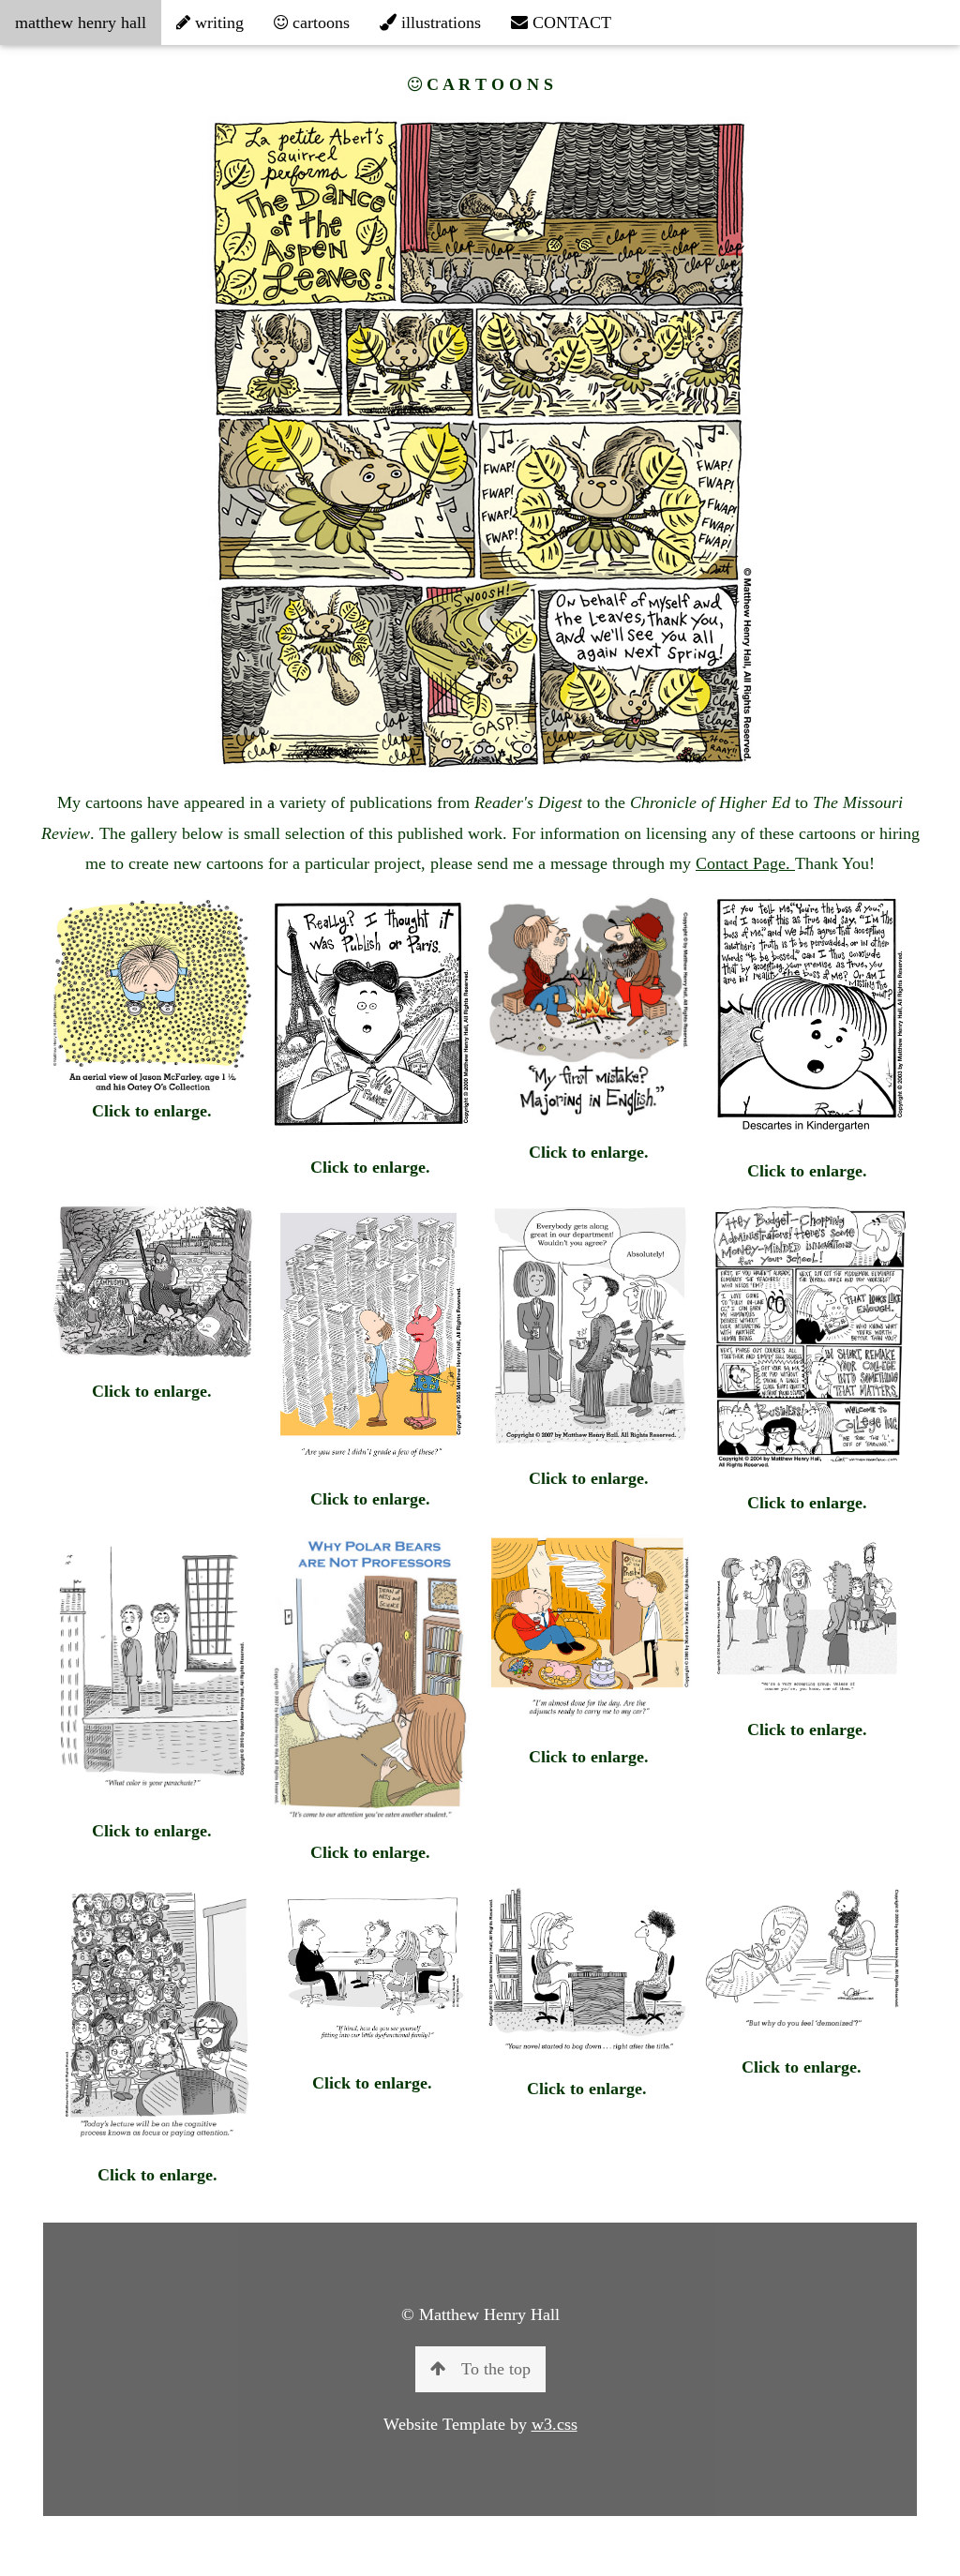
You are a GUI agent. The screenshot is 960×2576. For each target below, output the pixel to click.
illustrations (439, 22)
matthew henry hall (81, 22)
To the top (496, 2369)
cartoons (319, 22)
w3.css (555, 2424)
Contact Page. (745, 863)
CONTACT (570, 22)
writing (217, 22)
